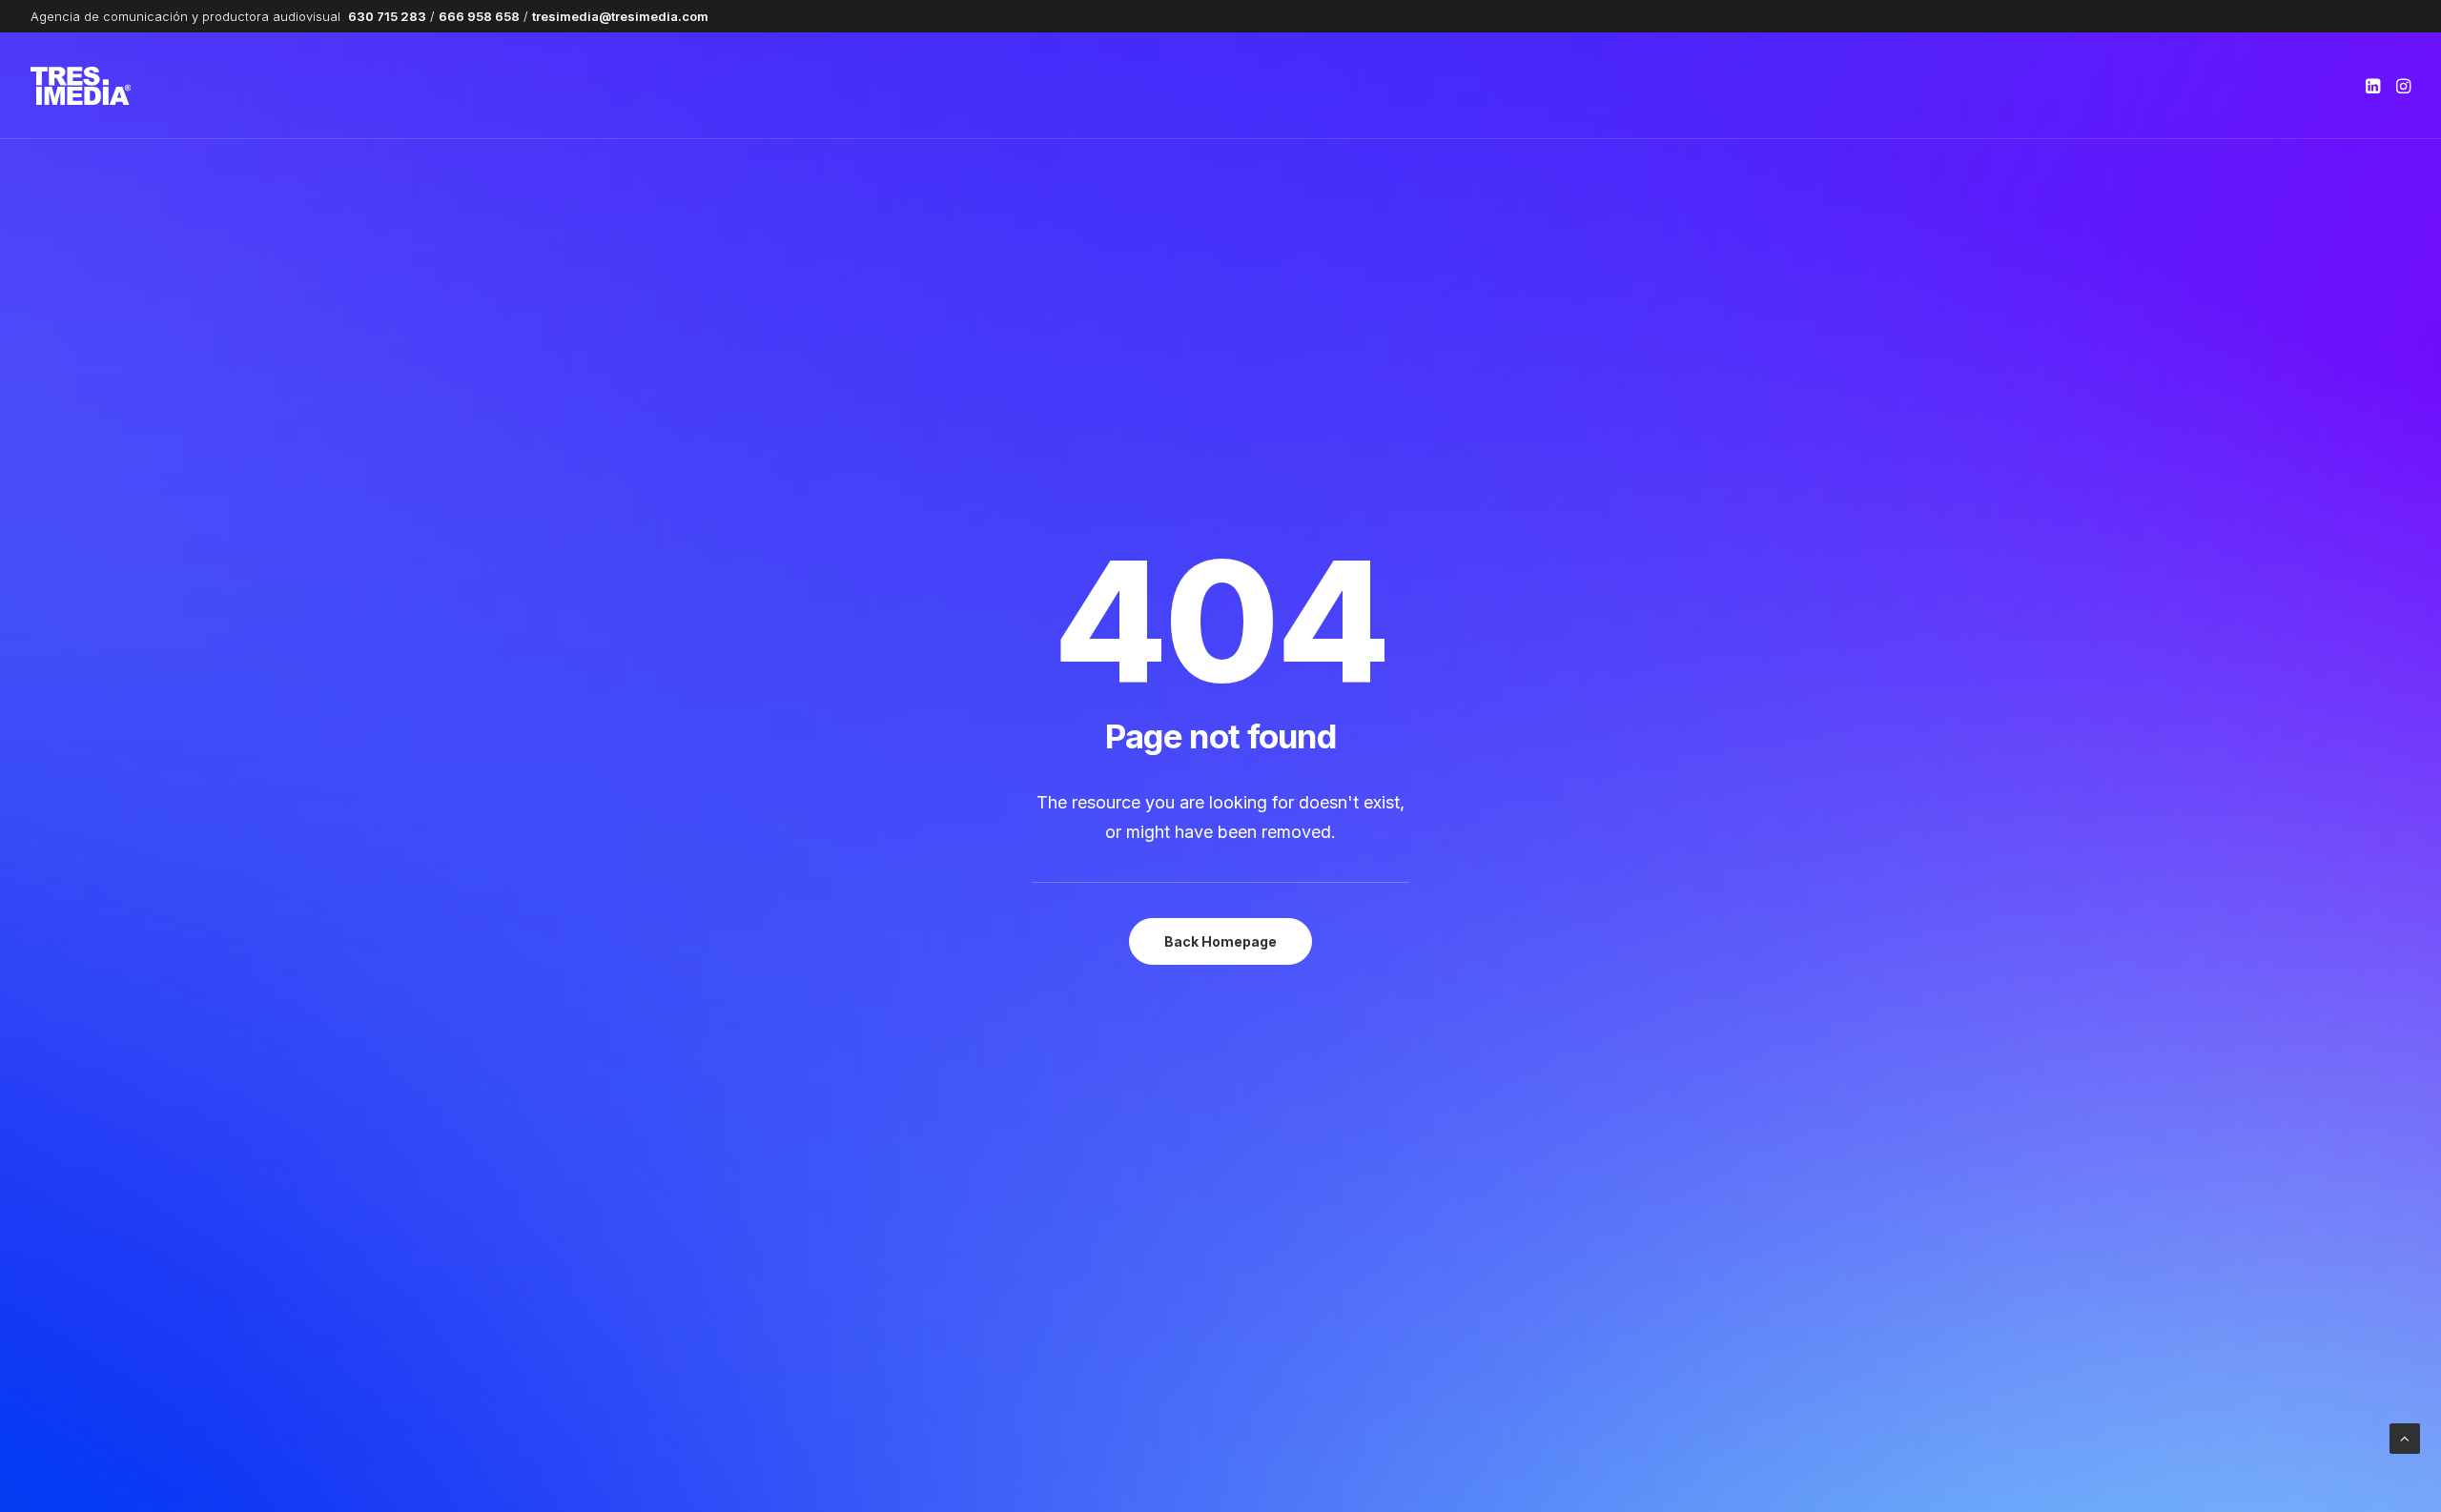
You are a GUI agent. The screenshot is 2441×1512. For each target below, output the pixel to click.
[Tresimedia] (81, 86)
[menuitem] (2375, 86)
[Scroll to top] (2405, 1437)
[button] (2375, 86)
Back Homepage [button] (1220, 941)
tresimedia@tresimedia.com (620, 16)
